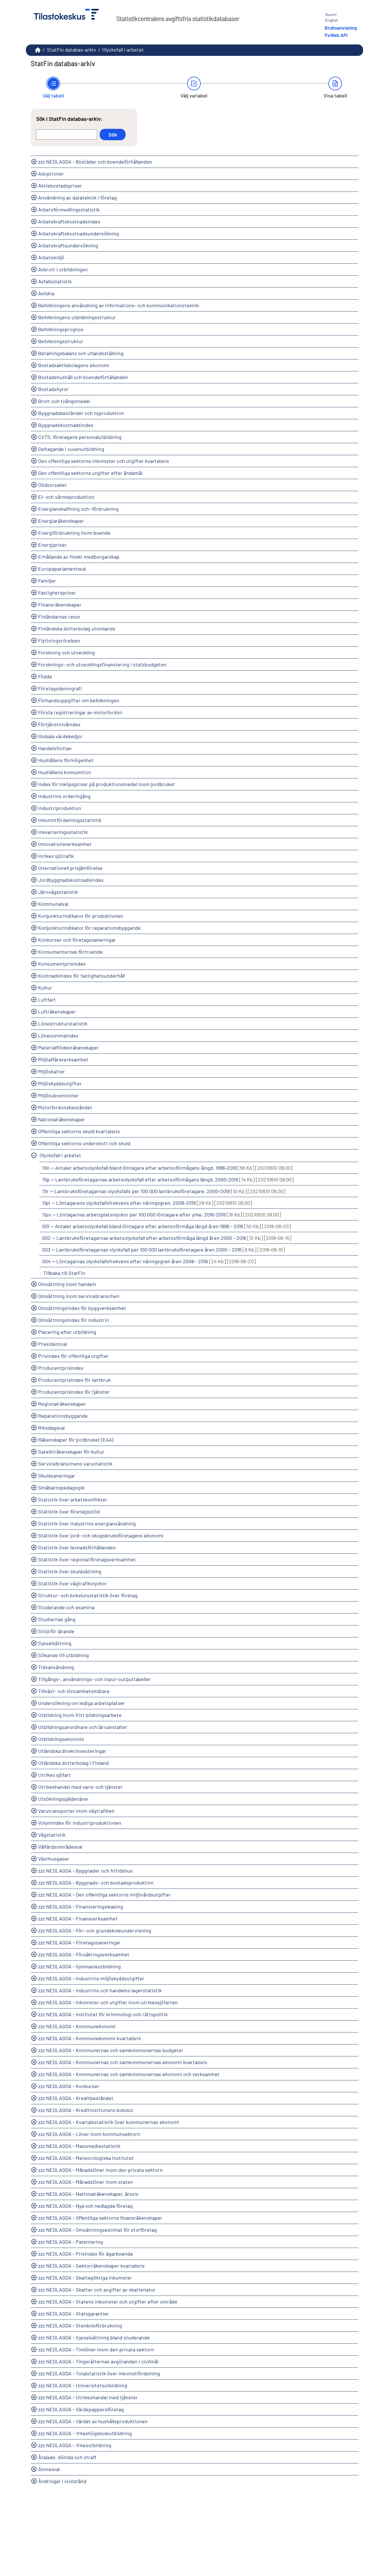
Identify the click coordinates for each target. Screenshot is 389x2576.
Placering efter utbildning (67, 1332)
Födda (45, 676)
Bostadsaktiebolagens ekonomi (74, 365)
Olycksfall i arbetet (60, 1155)
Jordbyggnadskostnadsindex (71, 880)
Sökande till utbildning (64, 1655)
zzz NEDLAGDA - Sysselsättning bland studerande (94, 2337)
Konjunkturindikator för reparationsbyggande (89, 928)
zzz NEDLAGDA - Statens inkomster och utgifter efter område (108, 2302)
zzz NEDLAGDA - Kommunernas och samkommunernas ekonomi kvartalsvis (123, 2062)
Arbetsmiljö (51, 257)
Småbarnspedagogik (61, 1488)
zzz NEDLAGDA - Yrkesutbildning (75, 2445)
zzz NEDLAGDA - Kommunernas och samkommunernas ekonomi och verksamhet (129, 2074)
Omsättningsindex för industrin (74, 1320)
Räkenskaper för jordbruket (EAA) (76, 1440)
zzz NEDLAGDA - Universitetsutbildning (83, 2385)
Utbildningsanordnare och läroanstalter (83, 1727)
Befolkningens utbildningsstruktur (77, 317)
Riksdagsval (51, 1428)
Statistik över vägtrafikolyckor (72, 1583)
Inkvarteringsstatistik (63, 832)
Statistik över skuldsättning (70, 1571)
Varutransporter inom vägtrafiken (76, 1811)
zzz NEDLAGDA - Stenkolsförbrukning (80, 2325)
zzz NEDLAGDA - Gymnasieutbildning (79, 1966)
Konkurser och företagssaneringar (77, 940)
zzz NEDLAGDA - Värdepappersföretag (81, 2409)
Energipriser (53, 545)
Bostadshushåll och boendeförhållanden (83, 377)
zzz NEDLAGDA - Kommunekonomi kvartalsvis (90, 2038)
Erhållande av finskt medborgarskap (79, 557)
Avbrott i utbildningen (63, 269)
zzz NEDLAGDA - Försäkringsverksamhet (84, 1954)
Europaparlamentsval (62, 569)
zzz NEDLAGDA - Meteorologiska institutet (86, 2158)
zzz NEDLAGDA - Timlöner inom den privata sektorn (96, 2349)
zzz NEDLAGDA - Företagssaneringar (79, 1942)
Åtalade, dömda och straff (67, 2457)
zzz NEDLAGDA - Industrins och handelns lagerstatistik (100, 1990)
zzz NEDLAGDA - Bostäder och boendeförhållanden (95, 162)
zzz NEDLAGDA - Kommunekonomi (77, 2026)
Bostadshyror (53, 389)
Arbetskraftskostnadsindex (69, 221)
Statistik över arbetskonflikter (73, 1499)
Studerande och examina (66, 1607)
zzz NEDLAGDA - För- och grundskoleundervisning (95, 1930)
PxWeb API (336, 35)
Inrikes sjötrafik (56, 856)
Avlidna (46, 293)
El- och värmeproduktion (66, 497)
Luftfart (47, 1000)
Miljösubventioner (59, 1095)
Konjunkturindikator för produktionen (81, 916)
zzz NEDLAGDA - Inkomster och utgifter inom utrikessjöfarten (108, 2002)
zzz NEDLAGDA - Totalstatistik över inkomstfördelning (99, 2373)
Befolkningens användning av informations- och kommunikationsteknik (118, 305)
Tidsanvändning (56, 1667)
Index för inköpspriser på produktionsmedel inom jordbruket (107, 784)
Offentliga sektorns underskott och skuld (84, 1143)
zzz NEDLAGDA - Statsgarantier (74, 2313)
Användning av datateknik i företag (77, 198)
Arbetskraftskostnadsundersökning (79, 233)
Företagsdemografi (60, 688)
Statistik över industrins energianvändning (87, 1523)
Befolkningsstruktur (61, 341)
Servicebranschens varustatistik (75, 1464)
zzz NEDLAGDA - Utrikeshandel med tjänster (88, 2397)
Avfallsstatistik (55, 281)
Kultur (45, 988)
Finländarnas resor (59, 616)
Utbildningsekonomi (61, 1739)
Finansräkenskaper (60, 605)
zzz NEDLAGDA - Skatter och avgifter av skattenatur (97, 2290)
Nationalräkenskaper (62, 1119)
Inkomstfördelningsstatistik (70, 820)
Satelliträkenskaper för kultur (71, 1452)
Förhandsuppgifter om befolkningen (79, 700)
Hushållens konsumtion (65, 772)
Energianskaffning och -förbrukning (78, 509)
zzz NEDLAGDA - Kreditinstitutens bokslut (86, 2110)
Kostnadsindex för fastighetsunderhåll (82, 976)
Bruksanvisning (341, 28)
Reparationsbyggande (63, 1416)
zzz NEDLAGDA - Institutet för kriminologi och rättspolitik (103, 2014)
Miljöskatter (52, 1071)
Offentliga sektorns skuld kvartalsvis (79, 1131)
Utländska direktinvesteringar (72, 1751)
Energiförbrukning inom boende (74, 533)
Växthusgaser (54, 1859)
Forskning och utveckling (66, 652)
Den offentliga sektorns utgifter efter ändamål (90, 473)
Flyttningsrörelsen (59, 640)
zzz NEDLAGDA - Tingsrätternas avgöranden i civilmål (98, 2361)
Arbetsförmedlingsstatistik (69, 209)
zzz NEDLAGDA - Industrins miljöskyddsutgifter (91, 1978)
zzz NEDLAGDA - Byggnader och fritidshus (85, 1871)
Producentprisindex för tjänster (74, 1392)
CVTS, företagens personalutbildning (80, 437)
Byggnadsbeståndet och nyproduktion (81, 413)
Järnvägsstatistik (58, 892)
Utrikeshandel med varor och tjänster (80, 1787)
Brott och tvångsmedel (64, 401)
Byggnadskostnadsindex (66, 425)
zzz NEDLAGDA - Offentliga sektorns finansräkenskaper (100, 2218)
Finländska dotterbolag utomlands (77, 628)
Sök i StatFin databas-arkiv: (69, 119)
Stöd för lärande (56, 1631)
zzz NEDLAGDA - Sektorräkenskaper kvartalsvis (91, 2266)
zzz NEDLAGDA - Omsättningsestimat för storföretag (98, 2230)
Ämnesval (49, 2469)
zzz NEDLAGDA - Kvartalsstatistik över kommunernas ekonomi (109, 2122)
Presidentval (53, 1344)
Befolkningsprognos (61, 329)
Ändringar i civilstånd (62, 2481)
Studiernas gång (57, 1619)
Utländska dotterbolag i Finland (73, 1763)
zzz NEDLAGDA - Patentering (71, 2242)
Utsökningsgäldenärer (63, 1799)
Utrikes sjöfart (55, 1775)
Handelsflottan (55, 748)
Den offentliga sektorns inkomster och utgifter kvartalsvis (104, 461)
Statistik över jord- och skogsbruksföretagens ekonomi (101, 1535)
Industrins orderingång (64, 796)
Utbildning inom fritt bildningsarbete (80, 1715)
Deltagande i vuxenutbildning (71, 449)
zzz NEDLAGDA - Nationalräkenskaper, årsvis (88, 2194)
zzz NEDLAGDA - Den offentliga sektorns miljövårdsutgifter (105, 1895)
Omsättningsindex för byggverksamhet (82, 1308)
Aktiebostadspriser (60, 186)
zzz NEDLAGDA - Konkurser (69, 2086)
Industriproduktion (60, 808)
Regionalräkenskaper (62, 1404)
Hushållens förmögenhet (66, 760)
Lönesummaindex (58, 1035)
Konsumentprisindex (62, 964)
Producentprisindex (61, 1368)
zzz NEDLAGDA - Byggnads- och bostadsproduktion (96, 1883)
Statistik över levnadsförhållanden (77, 1547)
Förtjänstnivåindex (59, 724)
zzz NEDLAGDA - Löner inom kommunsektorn (89, 2134)
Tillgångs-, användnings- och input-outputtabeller (95, 1679)
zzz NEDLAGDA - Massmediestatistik (79, 2146)
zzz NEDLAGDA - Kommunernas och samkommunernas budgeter (111, 2050)
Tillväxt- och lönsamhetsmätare (74, 1691)
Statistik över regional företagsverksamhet (87, 1559)
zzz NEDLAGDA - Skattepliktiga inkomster (85, 2278)
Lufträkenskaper (57, 1012)
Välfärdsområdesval (60, 1847)
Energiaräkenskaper (61, 521)
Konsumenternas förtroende (70, 952)
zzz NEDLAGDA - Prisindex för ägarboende (86, 2254)
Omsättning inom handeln (67, 1284)
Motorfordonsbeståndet (65, 1107)
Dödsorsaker (53, 485)
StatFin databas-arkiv (71, 50)
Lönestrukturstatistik (63, 1024)
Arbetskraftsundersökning (68, 245)
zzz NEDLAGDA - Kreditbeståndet (76, 2098)
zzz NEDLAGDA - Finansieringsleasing (81, 1906)
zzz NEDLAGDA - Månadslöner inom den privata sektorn (100, 2170)
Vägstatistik (52, 1835)
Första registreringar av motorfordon (80, 712)
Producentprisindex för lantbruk (74, 1380)
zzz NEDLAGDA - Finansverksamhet (78, 1918)
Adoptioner (51, 174)
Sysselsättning (55, 1643)
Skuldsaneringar (57, 1476)
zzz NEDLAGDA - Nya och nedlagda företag (85, 2206)
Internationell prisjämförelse (70, 868)
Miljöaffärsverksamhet (63, 1059)
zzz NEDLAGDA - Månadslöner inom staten (86, 2182)
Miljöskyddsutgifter (60, 1083)
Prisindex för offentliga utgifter (73, 1356)
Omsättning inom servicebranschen (79, 1296)
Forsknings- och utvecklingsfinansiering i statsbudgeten (102, 664)
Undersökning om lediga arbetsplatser (82, 1703)
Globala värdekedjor (60, 736)
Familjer (47, 581)
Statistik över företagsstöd (69, 1511)
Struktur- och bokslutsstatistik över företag (88, 1595)
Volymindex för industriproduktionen (80, 1823)
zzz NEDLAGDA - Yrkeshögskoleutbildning (85, 2433)
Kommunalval (53, 904)
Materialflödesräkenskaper (68, 1047)
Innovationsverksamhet (65, 844)
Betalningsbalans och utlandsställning (81, 353)
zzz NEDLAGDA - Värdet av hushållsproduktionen (93, 2421)
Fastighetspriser (57, 593)
